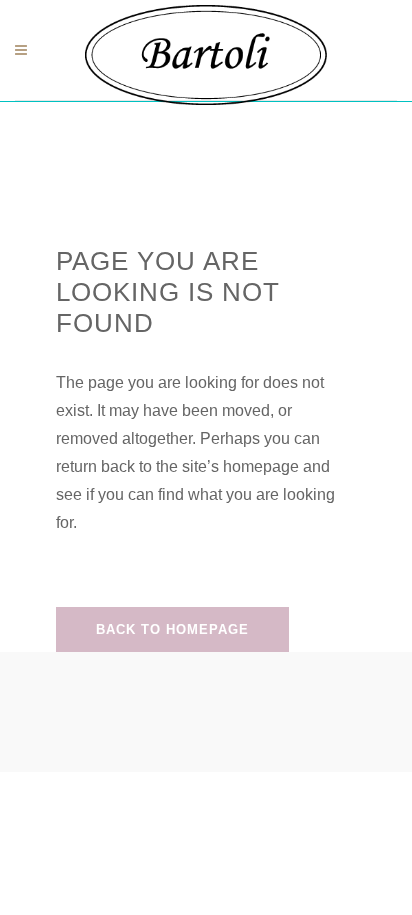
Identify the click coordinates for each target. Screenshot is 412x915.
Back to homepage (172, 629)
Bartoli (169, 116)
